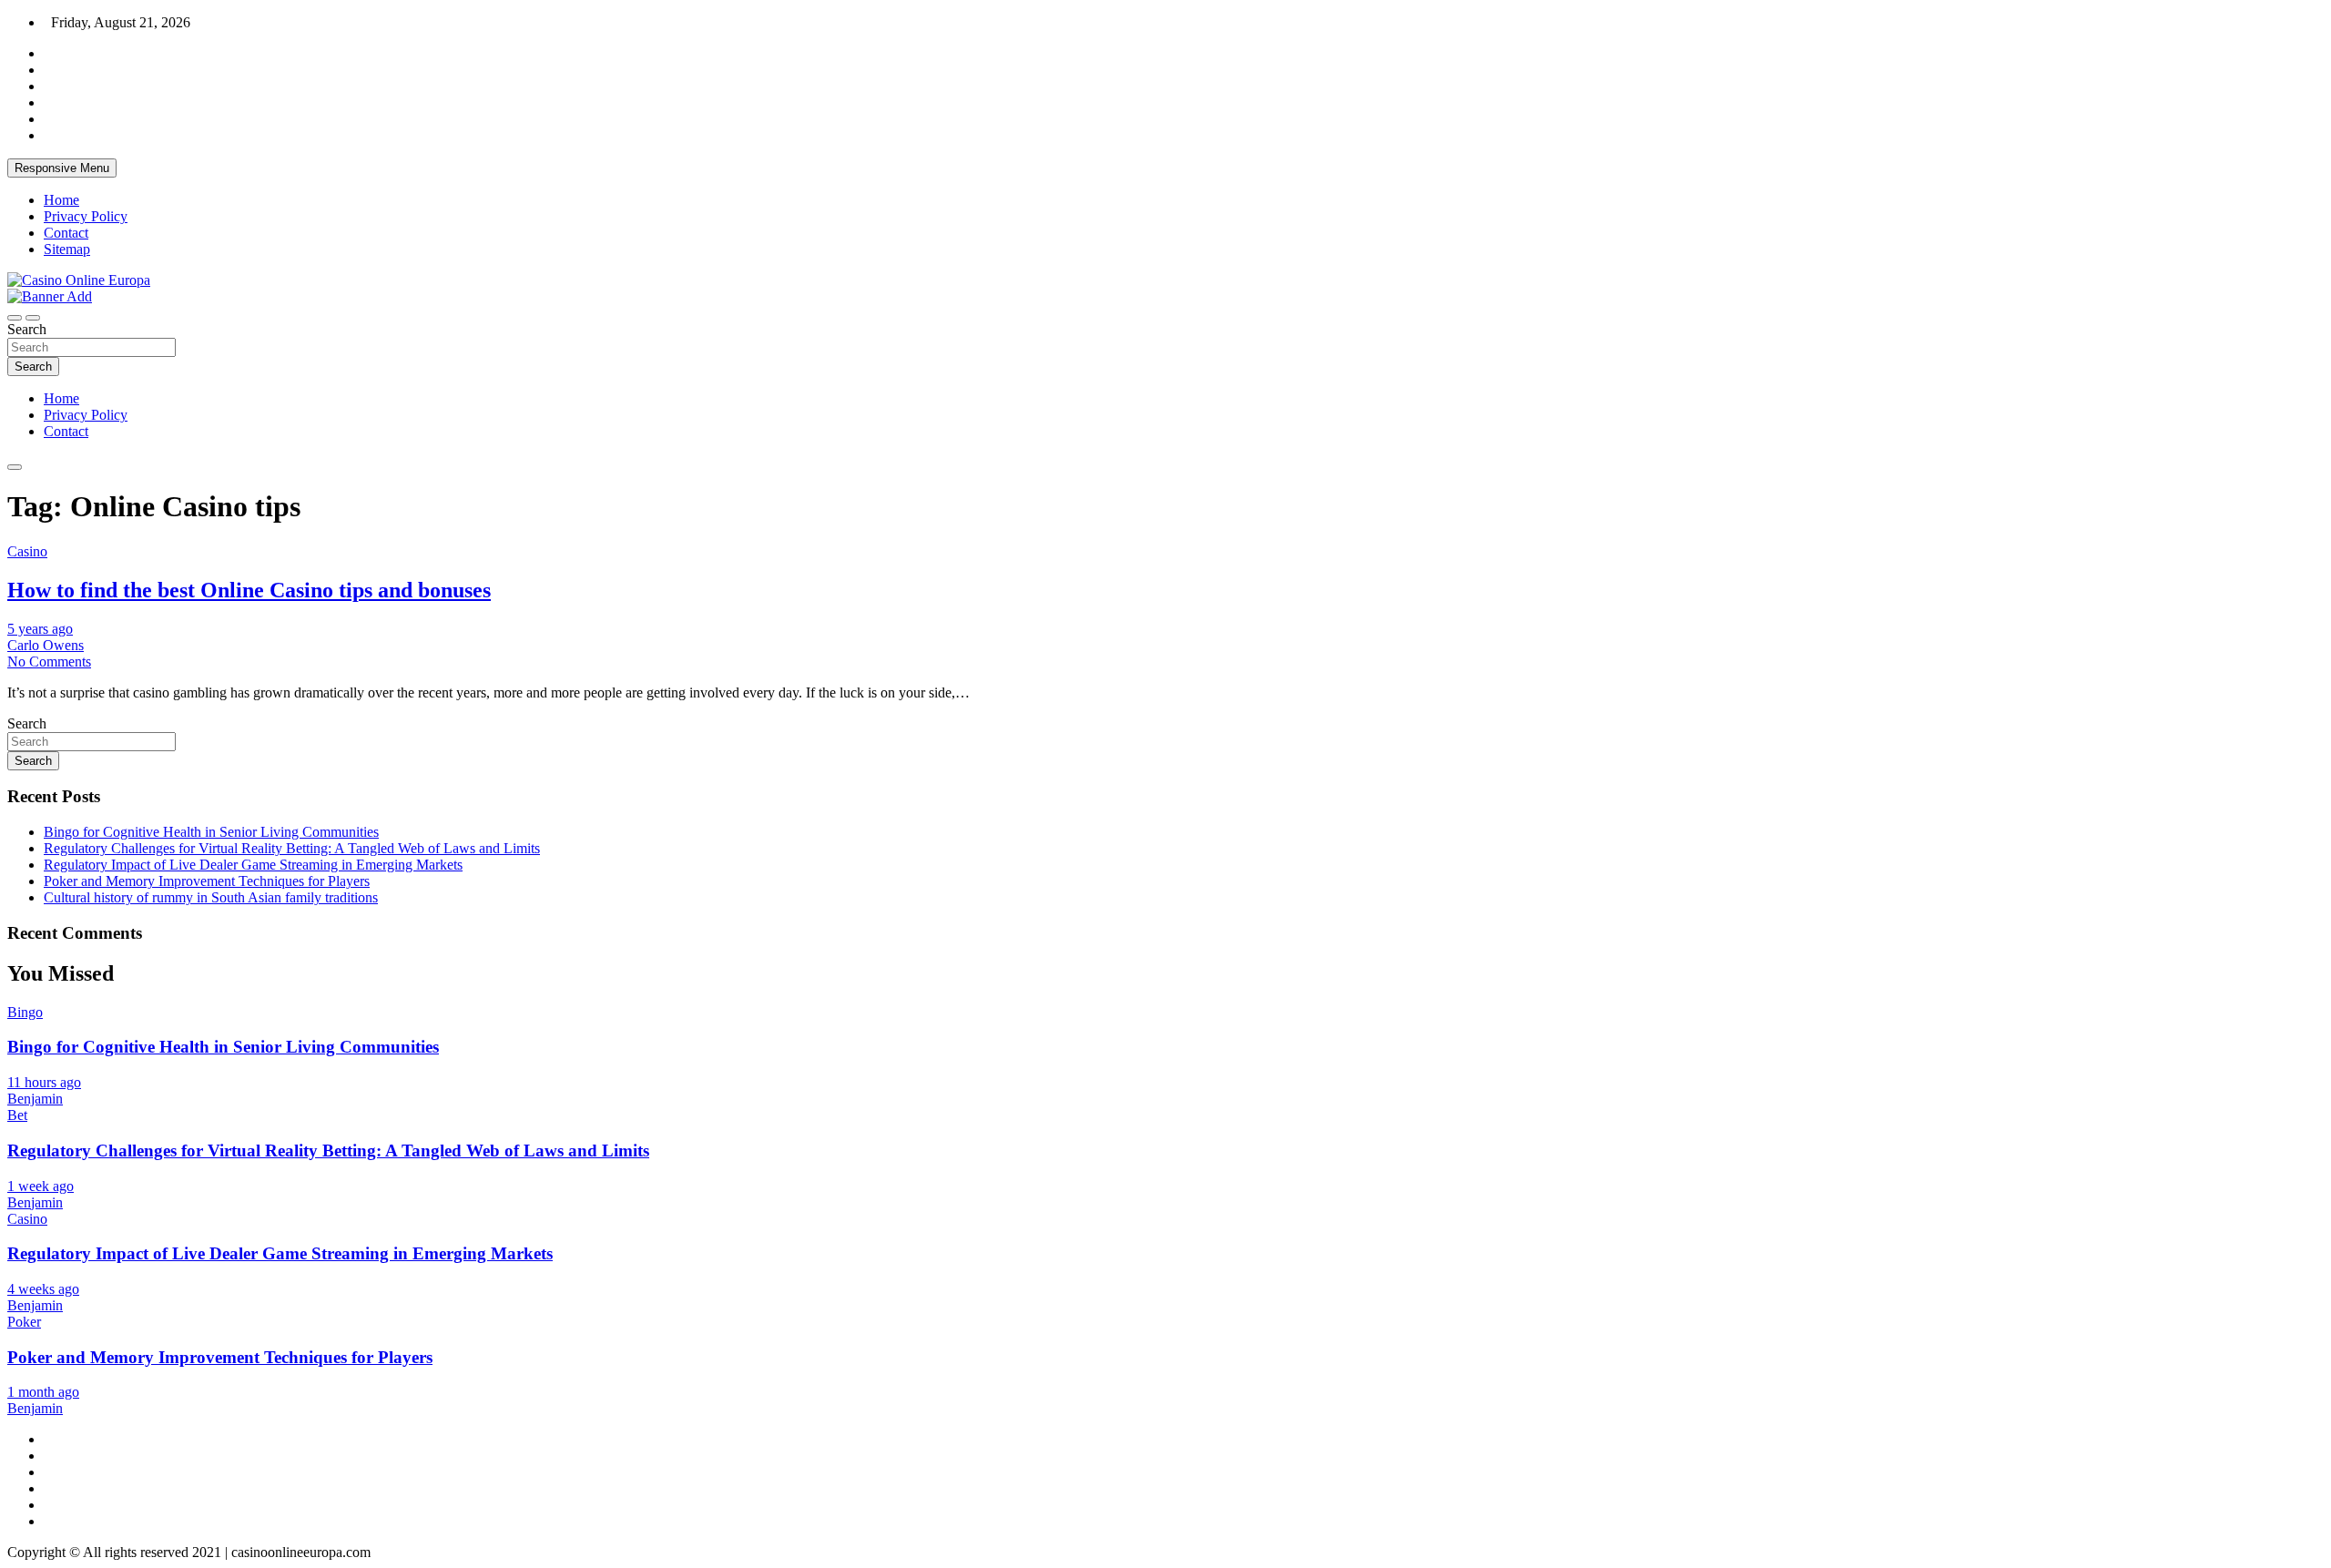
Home (61, 200)
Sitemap (67, 249)
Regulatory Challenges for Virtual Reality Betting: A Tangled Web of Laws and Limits (292, 848)
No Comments (49, 662)
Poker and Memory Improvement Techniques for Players (207, 881)
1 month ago (43, 1392)
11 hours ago (44, 1082)
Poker (24, 1322)
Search (27, 329)
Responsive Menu (62, 168)
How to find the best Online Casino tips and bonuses (249, 590)
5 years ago (40, 629)
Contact (66, 233)
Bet (17, 1115)
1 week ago (41, 1186)
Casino (27, 551)
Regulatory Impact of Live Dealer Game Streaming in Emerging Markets (253, 865)
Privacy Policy (86, 216)
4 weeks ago (43, 1289)
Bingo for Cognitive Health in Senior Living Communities (211, 832)
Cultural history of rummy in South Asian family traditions (211, 897)
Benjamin (35, 1099)
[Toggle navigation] (15, 318)
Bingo (25, 1012)
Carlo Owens (46, 645)
